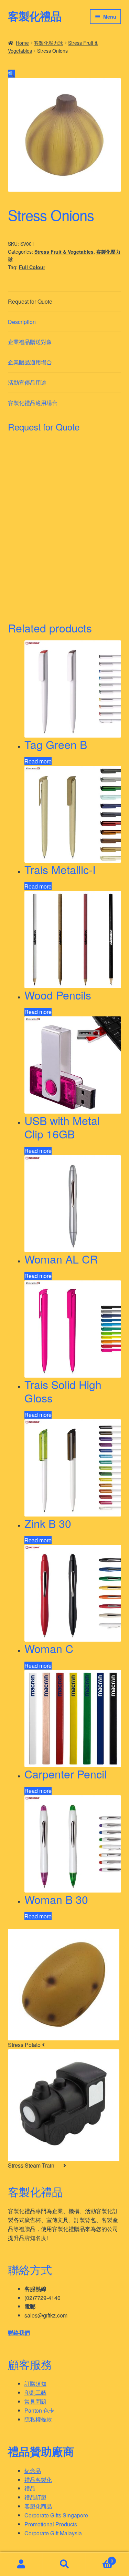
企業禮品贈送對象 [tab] (30, 342)
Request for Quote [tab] (30, 301)
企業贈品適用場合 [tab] (30, 362)
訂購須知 (35, 2384)
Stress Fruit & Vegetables (64, 252)
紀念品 (33, 2471)
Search (64, 2564)
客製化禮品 (35, 16)
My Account (21, 2564)
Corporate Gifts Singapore (56, 2515)
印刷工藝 (35, 2392)
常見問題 (35, 2401)
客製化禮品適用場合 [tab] (33, 403)
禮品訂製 (35, 2497)
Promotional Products (51, 2524)
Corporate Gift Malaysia (53, 2533)
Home (22, 43)
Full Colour (32, 267)
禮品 (30, 2488)
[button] (11, 74)
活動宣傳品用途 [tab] (27, 382)
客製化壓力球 (49, 43)
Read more (38, 761)
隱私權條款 (38, 2419)
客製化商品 (38, 2506)
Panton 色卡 (39, 2410)
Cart (100, 2558)
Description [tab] (22, 322)
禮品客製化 (38, 2480)
